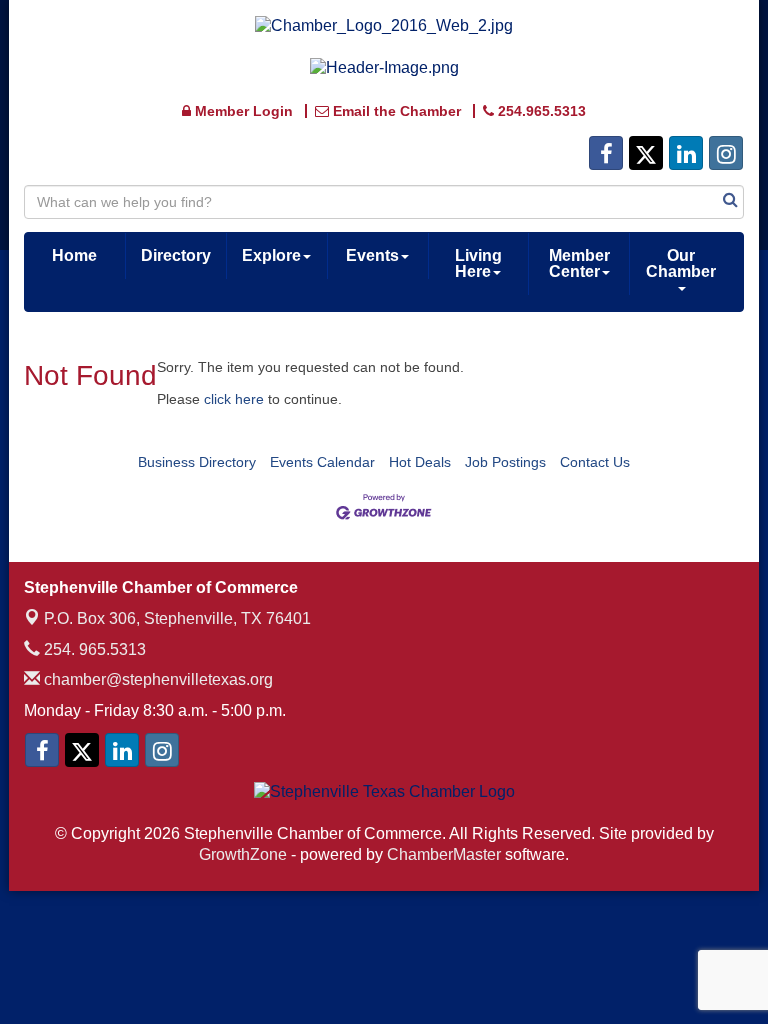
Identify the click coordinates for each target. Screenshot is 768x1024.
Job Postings (505, 462)
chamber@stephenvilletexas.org (156, 679)
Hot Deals (420, 462)
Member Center (579, 263)
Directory (176, 255)
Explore (271, 255)
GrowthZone (243, 854)
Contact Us (595, 462)
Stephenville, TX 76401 (177, 618)
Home (74, 255)
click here (234, 399)
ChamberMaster (444, 854)
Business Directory (197, 462)
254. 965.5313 (93, 649)
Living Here (478, 263)
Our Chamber (681, 263)
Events (372, 255)
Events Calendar (322, 462)
